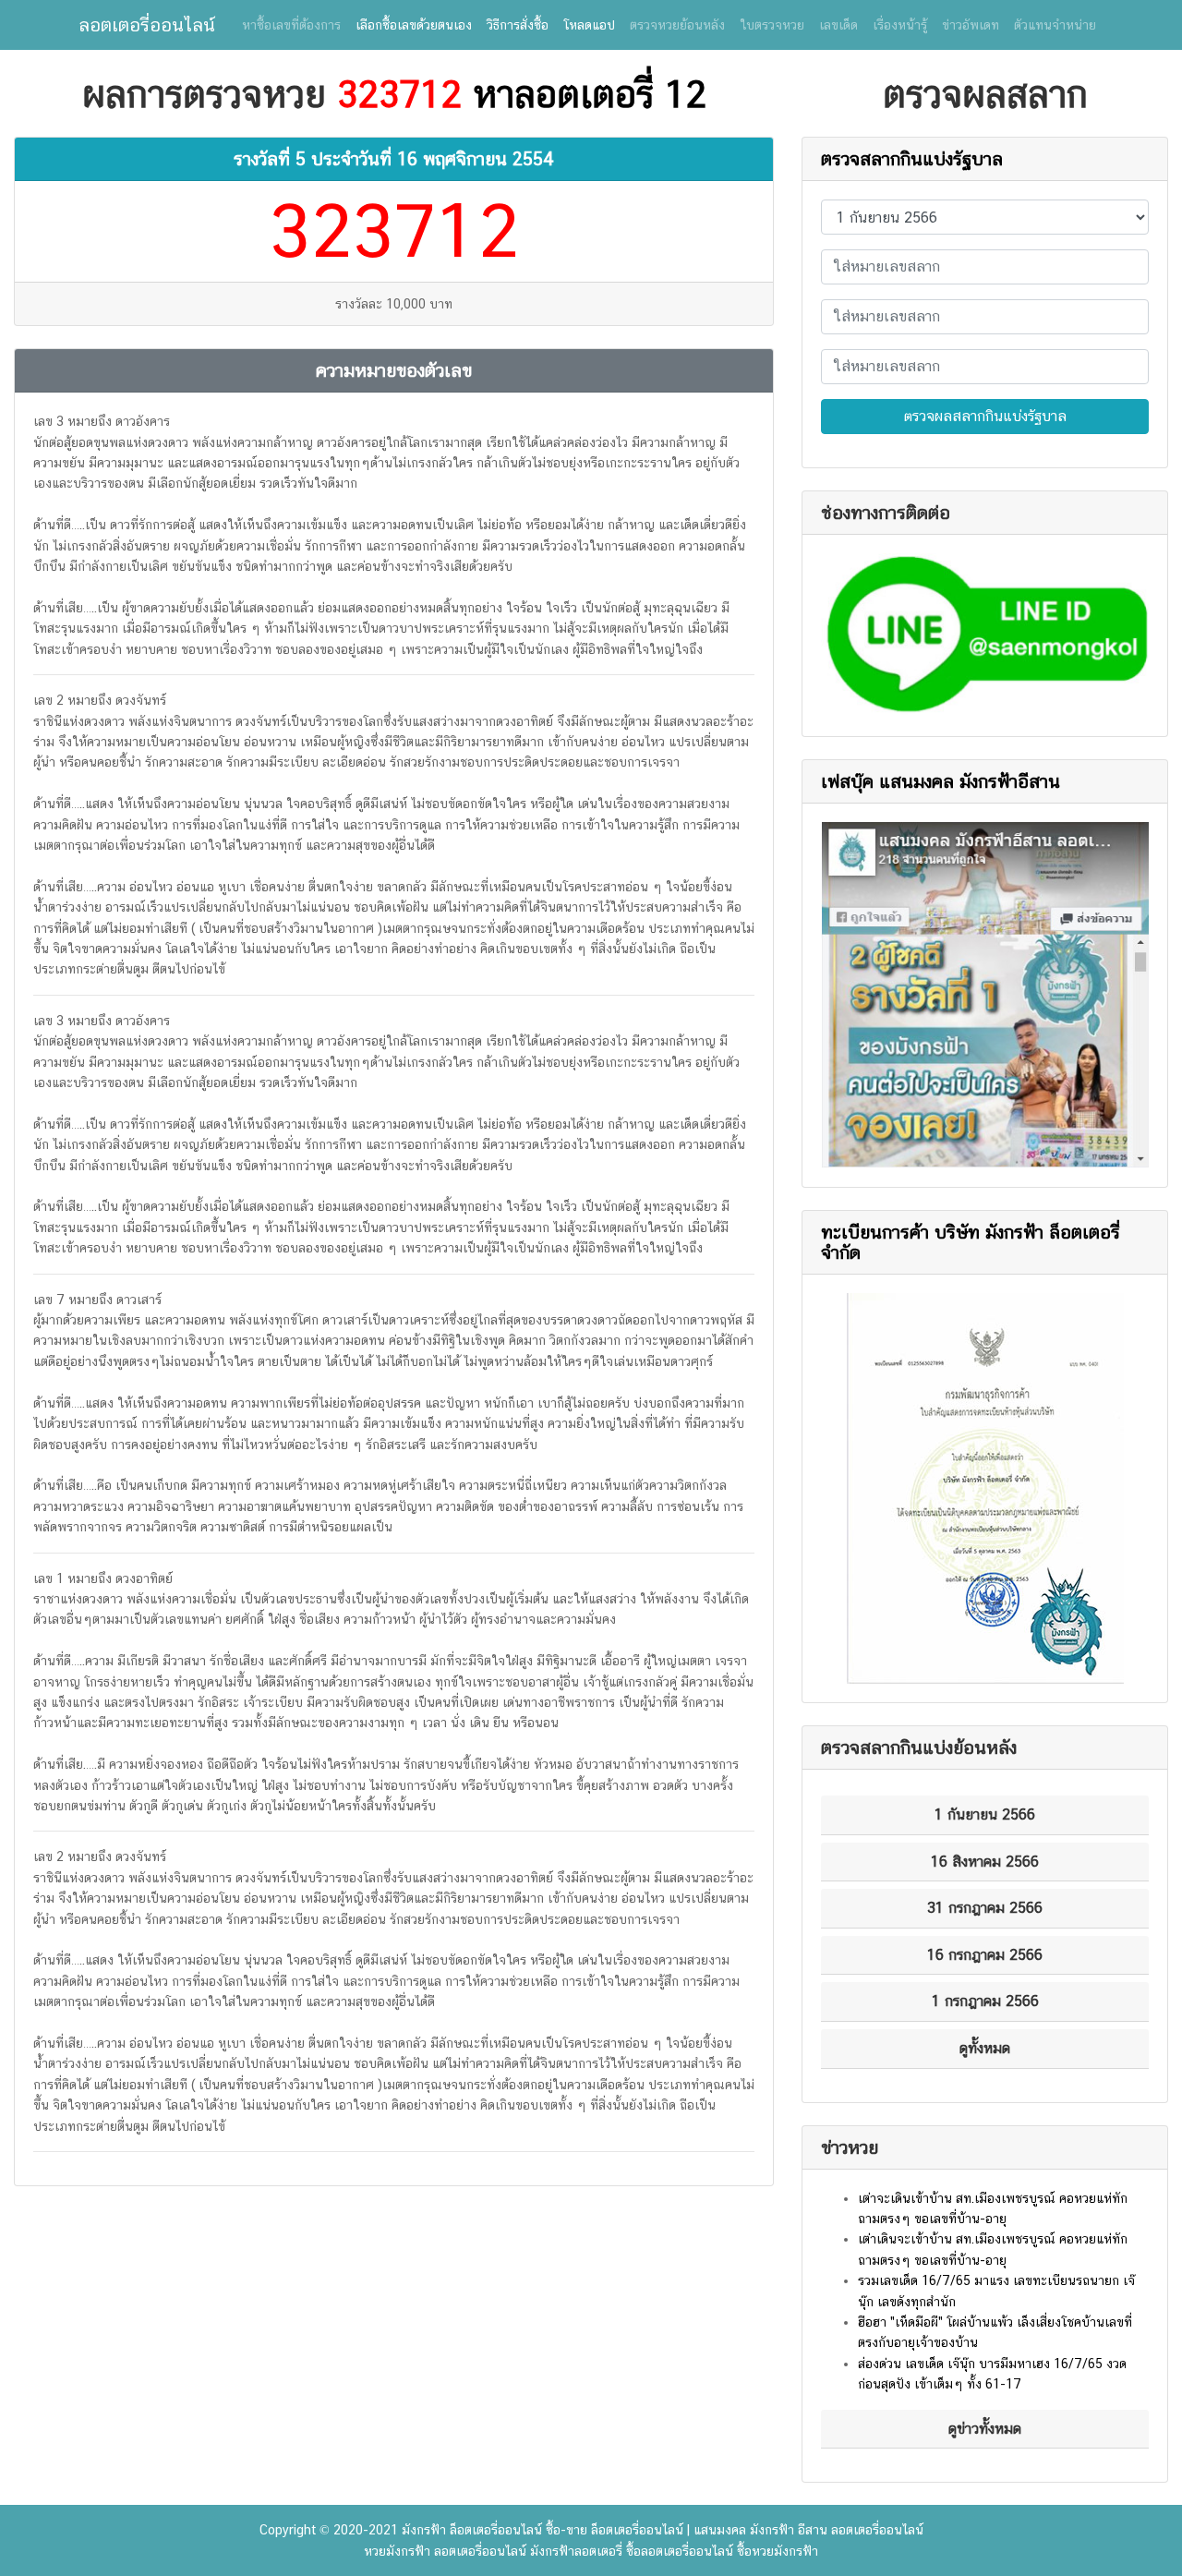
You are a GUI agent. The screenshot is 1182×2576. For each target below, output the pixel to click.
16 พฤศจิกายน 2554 (476, 159)
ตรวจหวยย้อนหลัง (677, 25)
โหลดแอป (589, 25)
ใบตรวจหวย (772, 25)
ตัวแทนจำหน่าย (1055, 25)
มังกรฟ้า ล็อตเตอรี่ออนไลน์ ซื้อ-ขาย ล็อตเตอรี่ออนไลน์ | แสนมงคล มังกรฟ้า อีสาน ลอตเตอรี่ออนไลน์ (663, 2530)
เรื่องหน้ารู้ (900, 25)
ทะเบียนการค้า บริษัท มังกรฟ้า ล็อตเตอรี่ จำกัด (971, 1242)
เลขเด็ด (838, 25)
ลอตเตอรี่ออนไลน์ (147, 25)
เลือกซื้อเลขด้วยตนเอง (414, 25)
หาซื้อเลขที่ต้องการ (291, 25)
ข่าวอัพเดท (971, 25)
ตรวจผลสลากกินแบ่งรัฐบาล (985, 416)
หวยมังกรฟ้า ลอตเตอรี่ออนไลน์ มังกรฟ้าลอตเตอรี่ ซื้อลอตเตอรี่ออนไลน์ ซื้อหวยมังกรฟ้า (591, 2551)
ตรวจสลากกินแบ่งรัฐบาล (912, 159)
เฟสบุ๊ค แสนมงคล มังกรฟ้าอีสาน (941, 781)
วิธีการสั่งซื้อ (518, 25)
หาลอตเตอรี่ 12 (590, 94)
